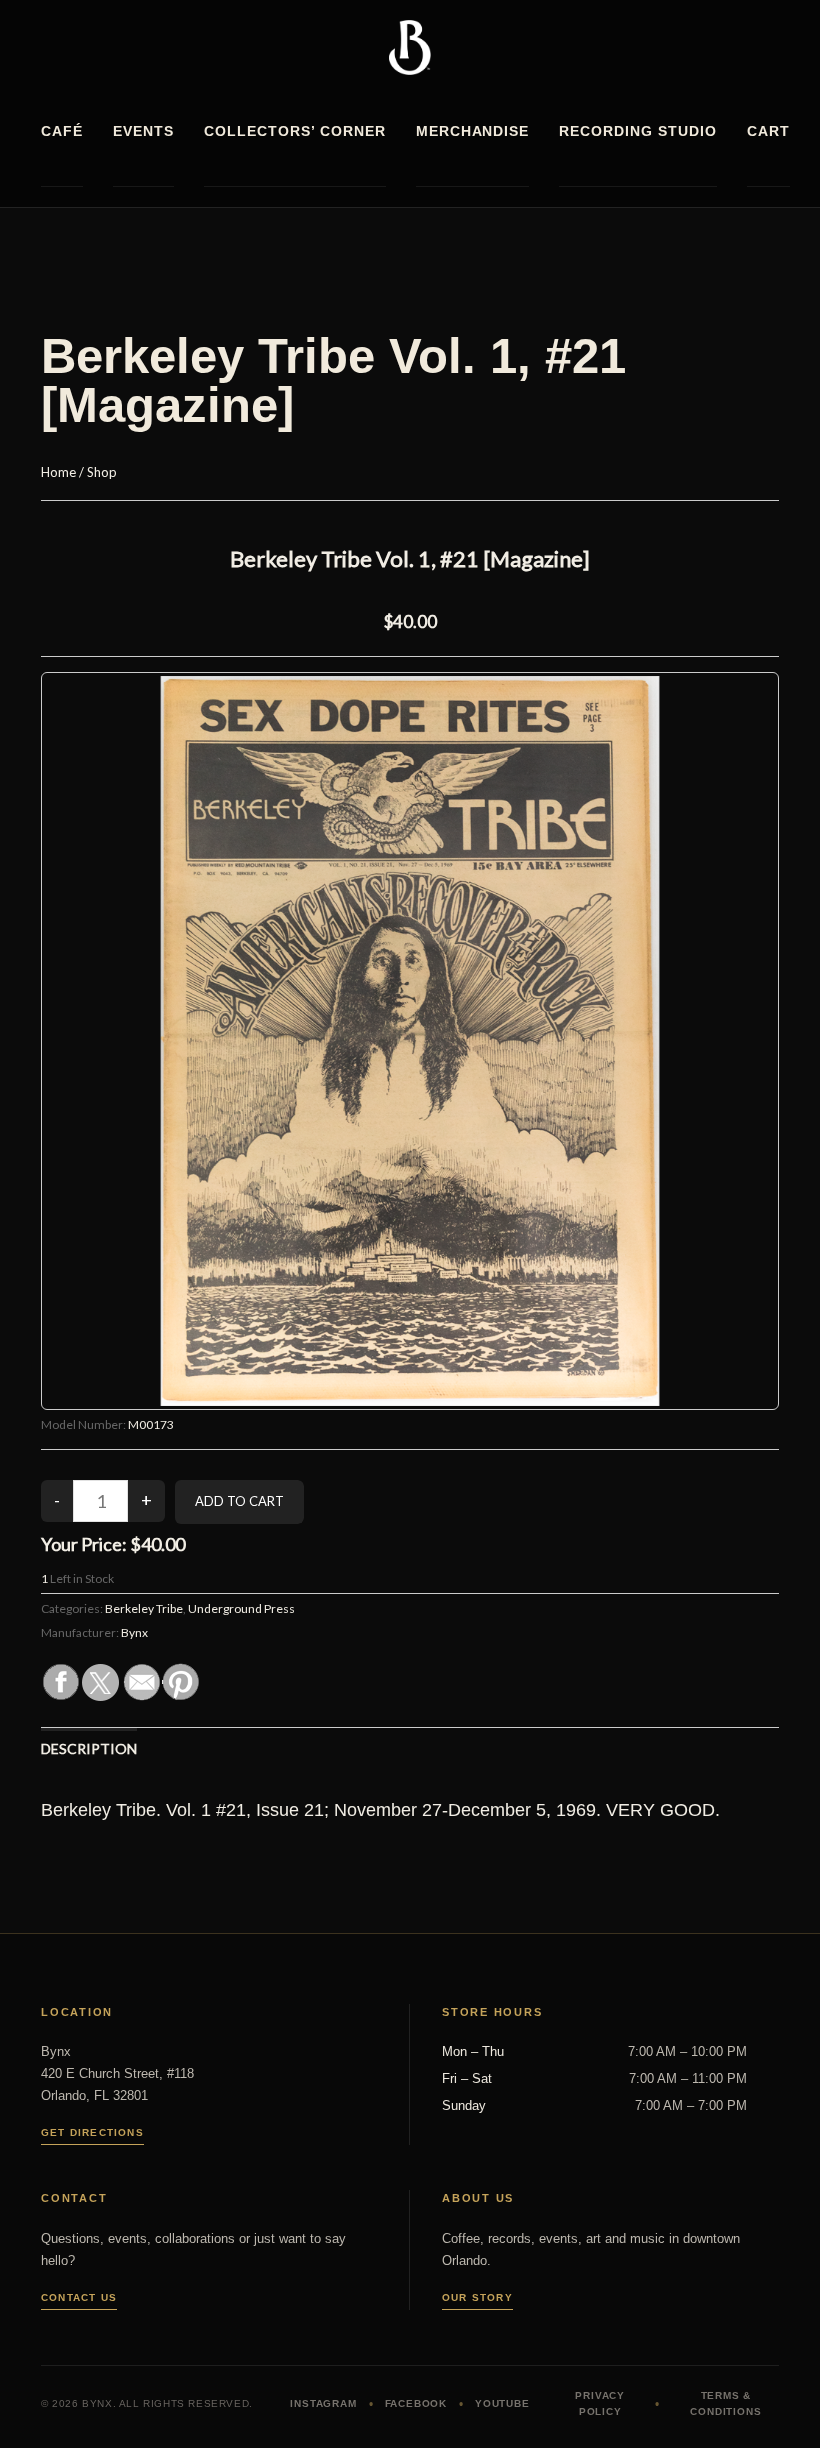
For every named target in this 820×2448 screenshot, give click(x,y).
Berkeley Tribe (144, 1608)
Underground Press (241, 1608)
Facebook (416, 2403)
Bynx (134, 1632)
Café (62, 131)
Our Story (477, 2297)
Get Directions (92, 2132)
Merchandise (473, 131)
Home (58, 472)
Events (143, 131)
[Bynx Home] (410, 47)
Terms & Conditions (725, 2403)
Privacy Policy (600, 2403)
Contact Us (79, 2297)
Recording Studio (638, 131)
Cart (768, 131)
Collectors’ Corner (295, 131)
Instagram (323, 2403)
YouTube (502, 2403)
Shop (102, 472)
